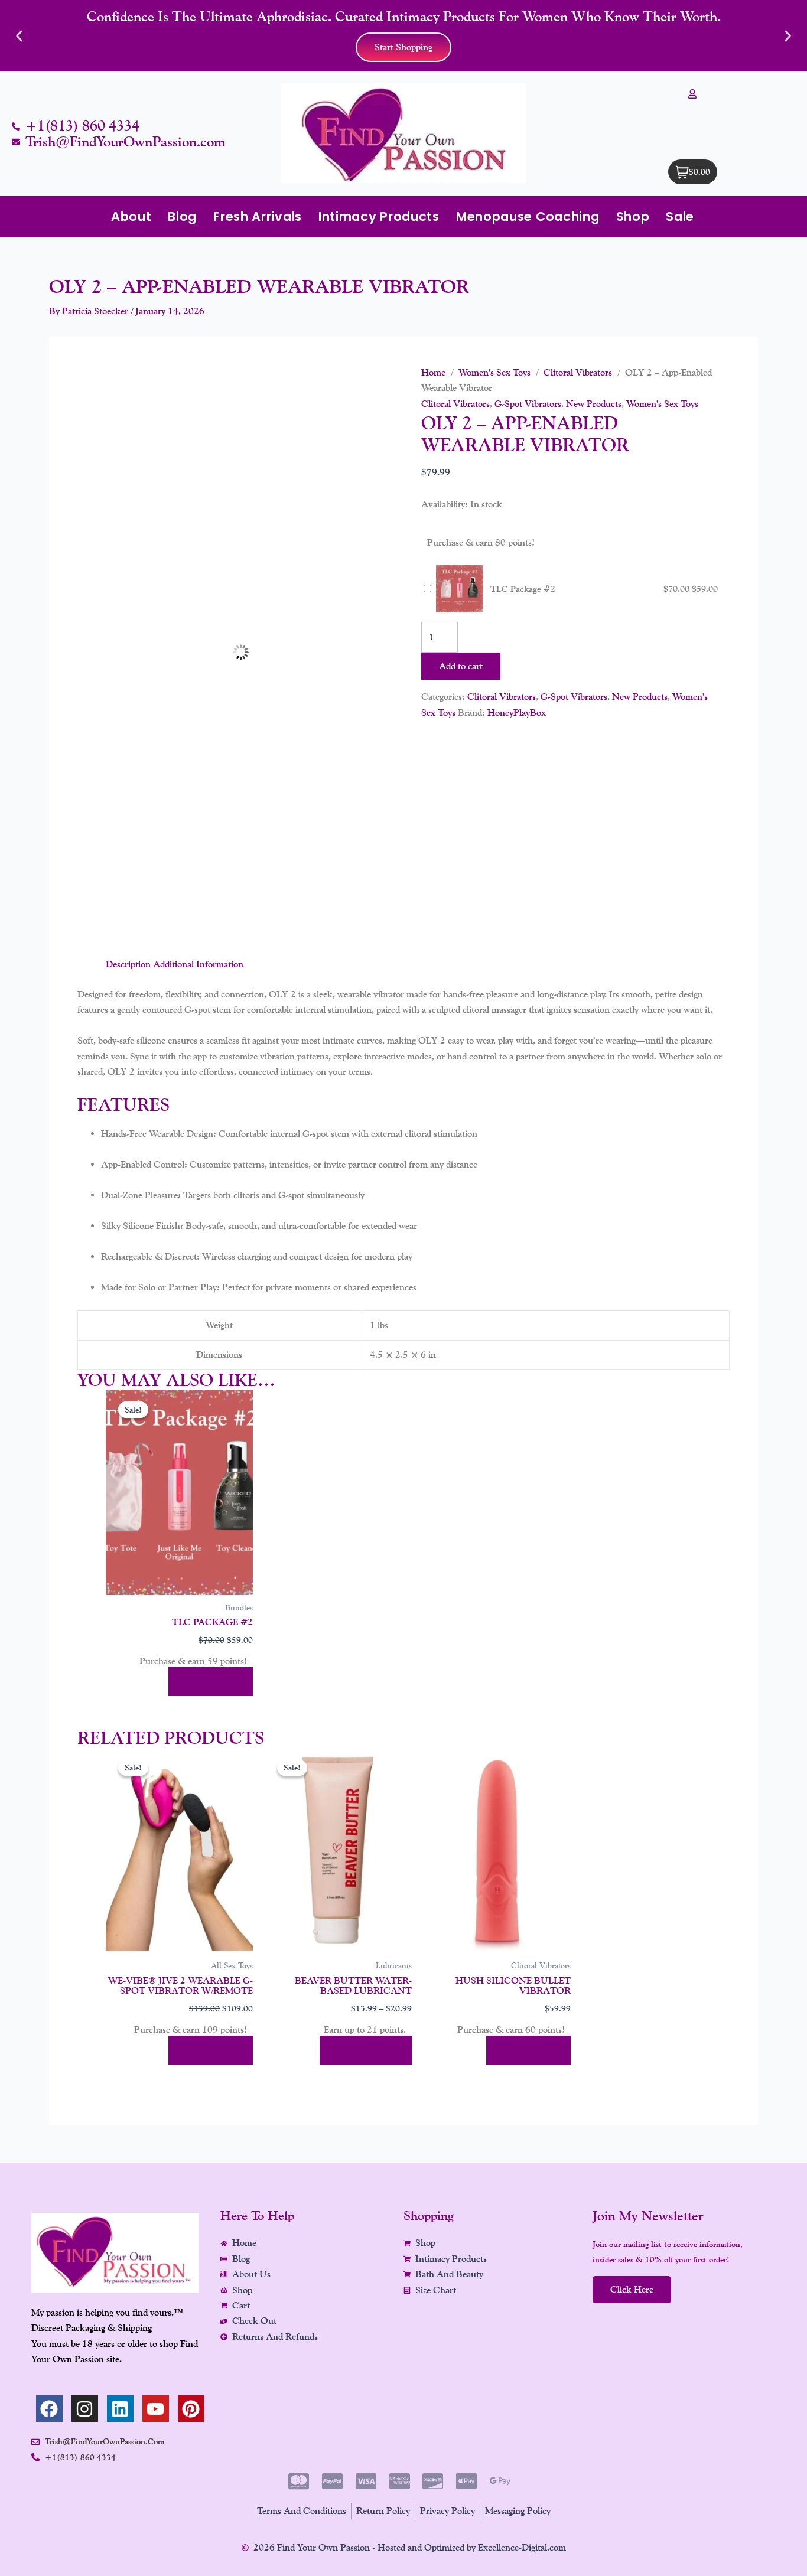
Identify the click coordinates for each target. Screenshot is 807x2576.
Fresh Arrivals (258, 216)
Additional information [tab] (198, 964)
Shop (633, 216)
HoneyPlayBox (517, 713)
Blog (182, 216)
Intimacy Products (379, 216)
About (131, 216)
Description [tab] (128, 964)
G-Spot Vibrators (528, 404)
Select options (366, 2050)
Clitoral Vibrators (578, 372)
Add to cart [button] (211, 1682)
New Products (594, 404)
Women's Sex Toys (494, 372)
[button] (19, 36)
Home (433, 372)
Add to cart (461, 666)
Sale (680, 216)
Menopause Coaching (528, 216)
